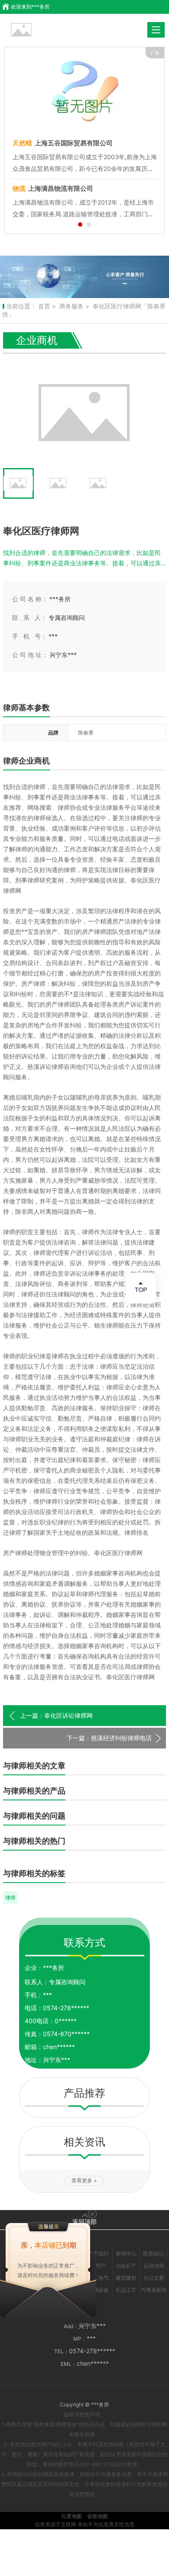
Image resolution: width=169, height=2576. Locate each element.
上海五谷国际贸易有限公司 (63, 143)
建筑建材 (126, 2278)
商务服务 (71, 306)
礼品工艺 (126, 2290)
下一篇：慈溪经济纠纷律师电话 (109, 1738)
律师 (10, 1898)
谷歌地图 (97, 2516)
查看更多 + (84, 2180)
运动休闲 (154, 2266)
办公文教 (154, 2278)
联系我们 (153, 2254)
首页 (44, 306)
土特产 (98, 2266)
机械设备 (98, 2290)
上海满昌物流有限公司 (53, 188)
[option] (84, 277)
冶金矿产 (126, 2266)
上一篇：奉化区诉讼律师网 (56, 1715)
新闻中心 (126, 2254)
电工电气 (98, 2278)
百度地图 (71, 2516)
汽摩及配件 (154, 2290)
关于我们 (98, 2254)
